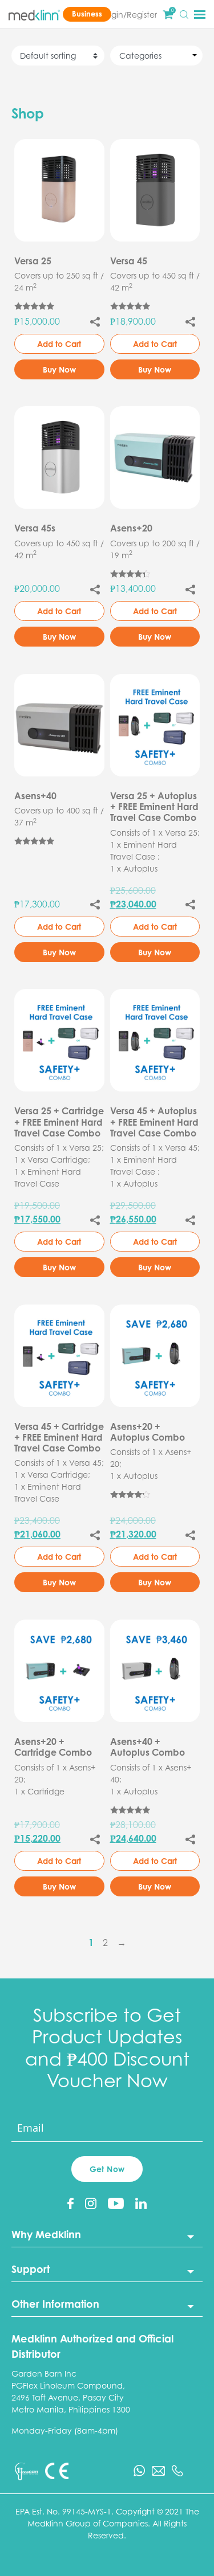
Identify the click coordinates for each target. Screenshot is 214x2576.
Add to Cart (59, 344)
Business (87, 14)
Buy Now (59, 369)
